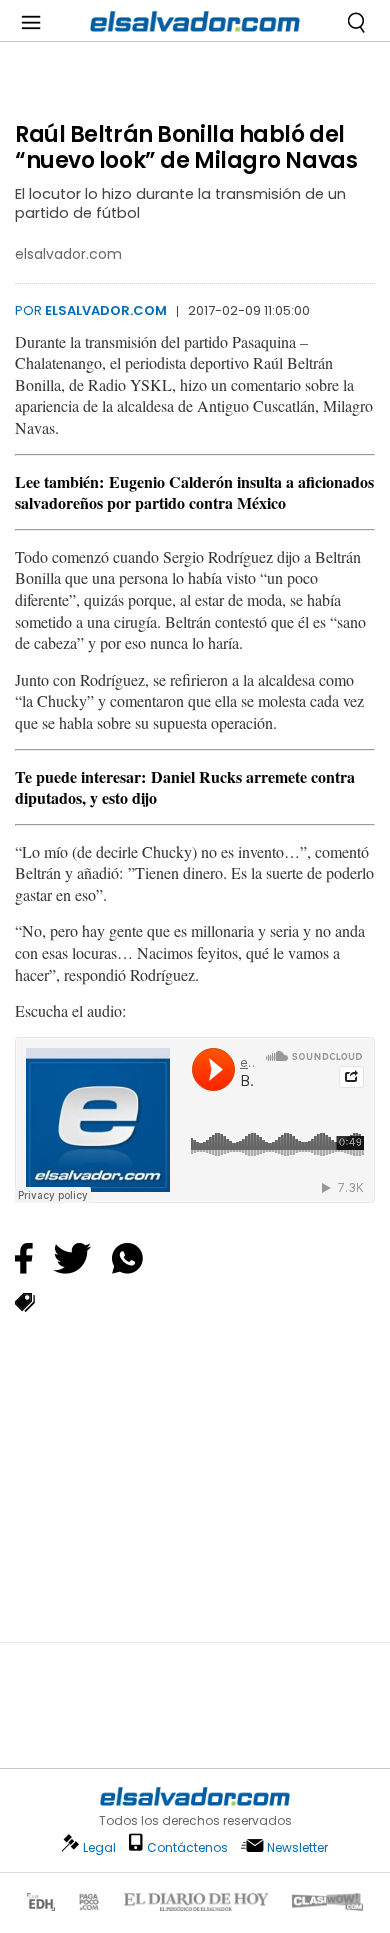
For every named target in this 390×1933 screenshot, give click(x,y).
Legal (99, 1847)
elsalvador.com (106, 310)
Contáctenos (187, 1847)
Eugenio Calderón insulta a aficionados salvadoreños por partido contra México (194, 492)
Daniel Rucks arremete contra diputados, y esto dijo (185, 787)
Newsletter (297, 1847)
